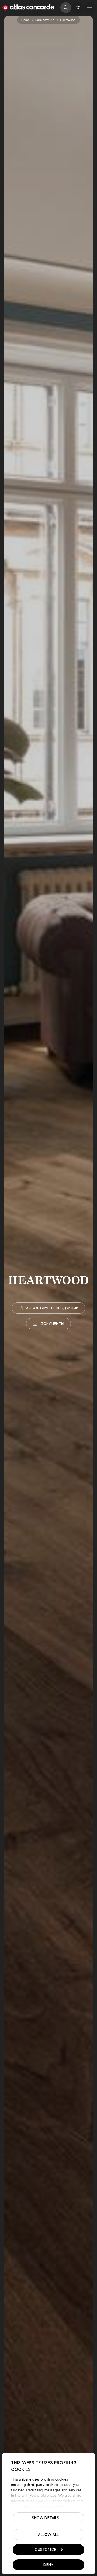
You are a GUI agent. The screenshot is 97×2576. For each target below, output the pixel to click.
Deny (48, 2565)
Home (25, 20)
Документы (52, 1324)
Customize (46, 2550)
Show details (46, 2518)
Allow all (48, 2534)
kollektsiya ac (45, 20)
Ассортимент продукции (52, 1308)
